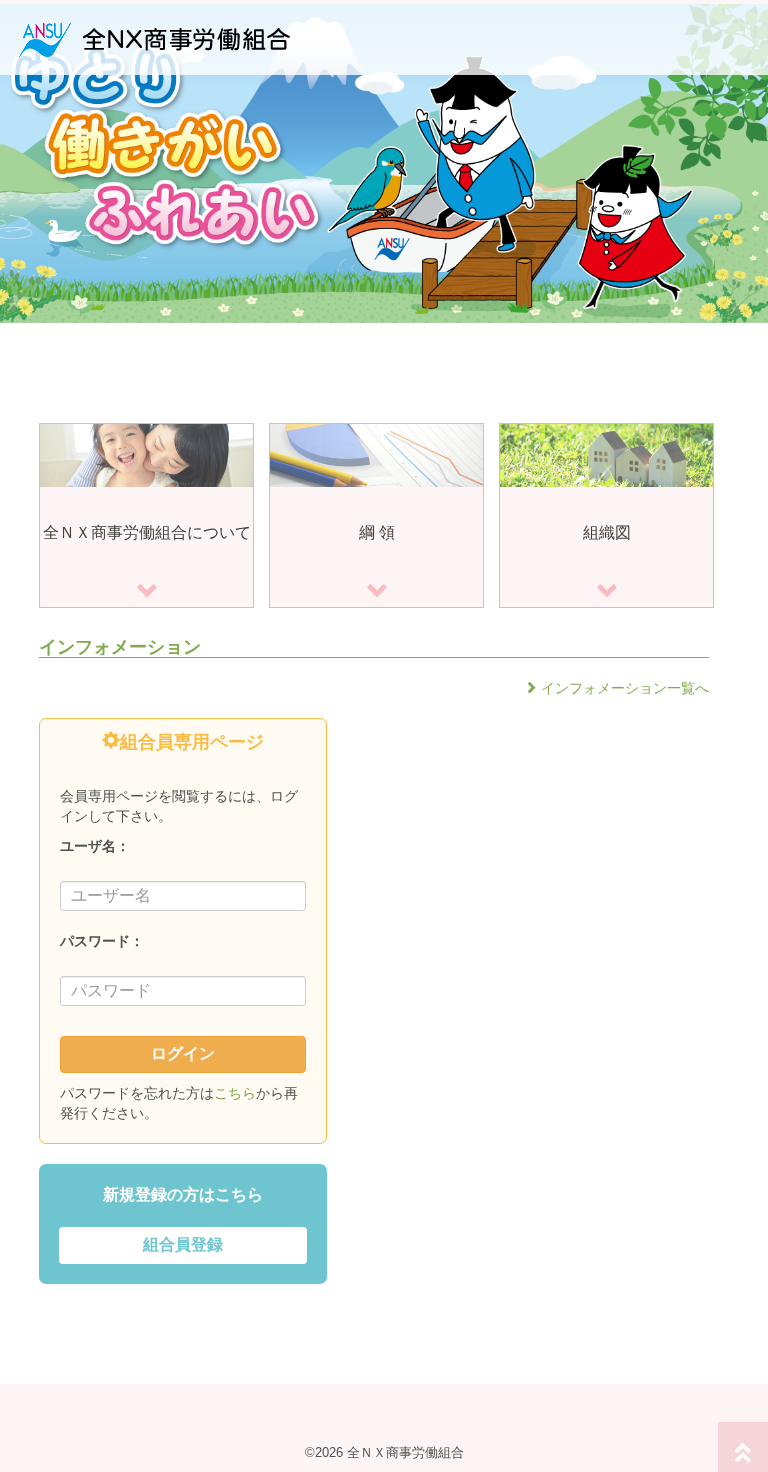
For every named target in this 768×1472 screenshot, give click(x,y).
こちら (235, 1093)
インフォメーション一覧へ (625, 688)
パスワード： (102, 941)
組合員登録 (183, 1244)
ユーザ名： (95, 846)
